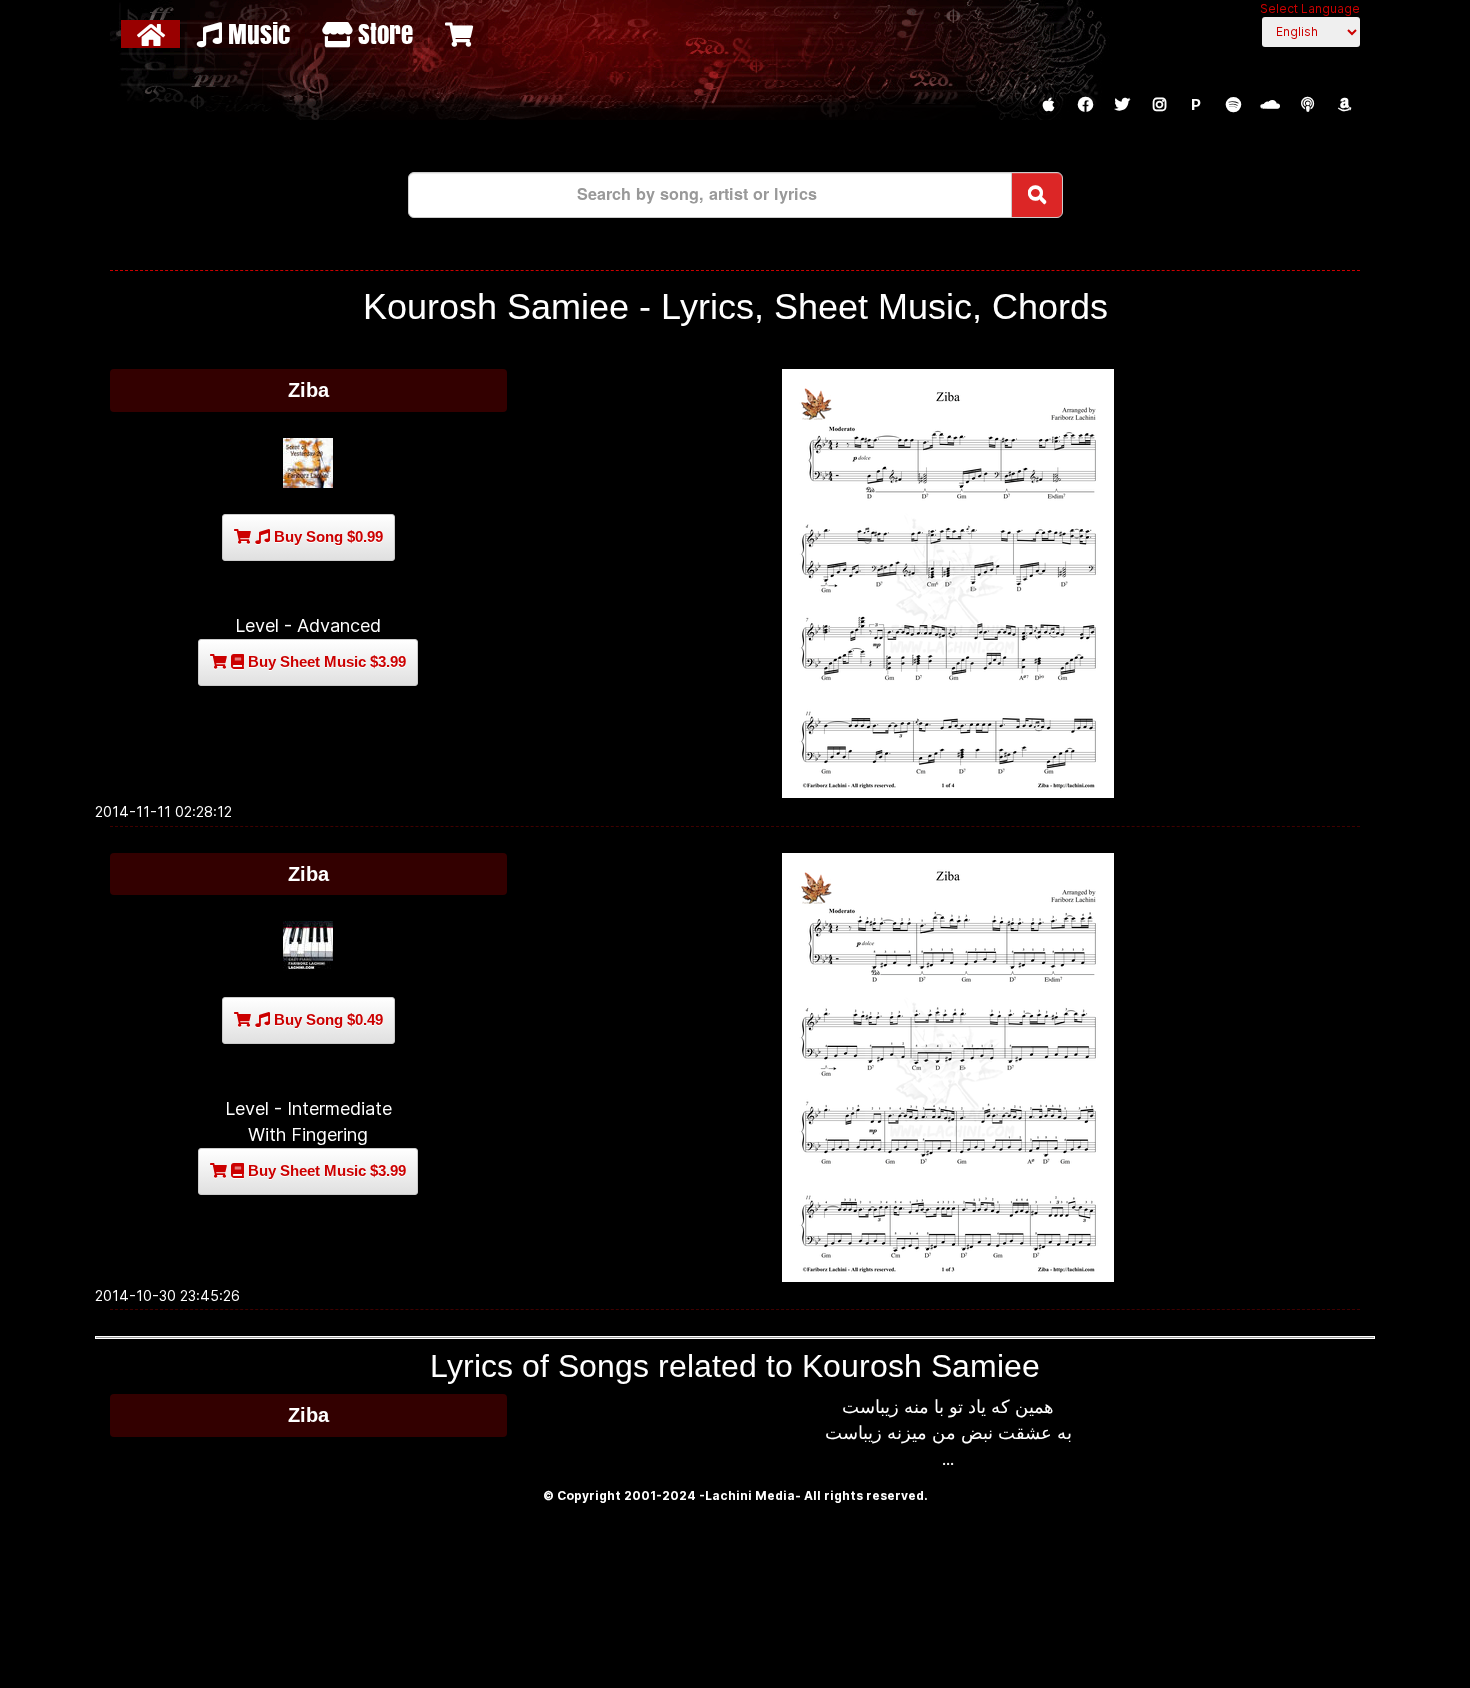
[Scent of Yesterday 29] (308, 463)
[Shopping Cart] (461, 34)
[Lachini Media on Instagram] (1159, 105)
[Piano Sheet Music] (308, 946)
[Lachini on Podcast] (1307, 105)
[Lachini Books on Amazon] (1344, 105)
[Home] (153, 34)
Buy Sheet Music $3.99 (325, 661)
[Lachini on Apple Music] (1048, 105)
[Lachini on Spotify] (1233, 105)
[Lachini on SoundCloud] (1270, 105)
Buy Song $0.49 (326, 1019)
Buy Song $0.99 (326, 536)
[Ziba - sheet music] (948, 583)
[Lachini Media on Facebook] (1085, 105)
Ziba (308, 390)
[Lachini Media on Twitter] (1122, 105)
